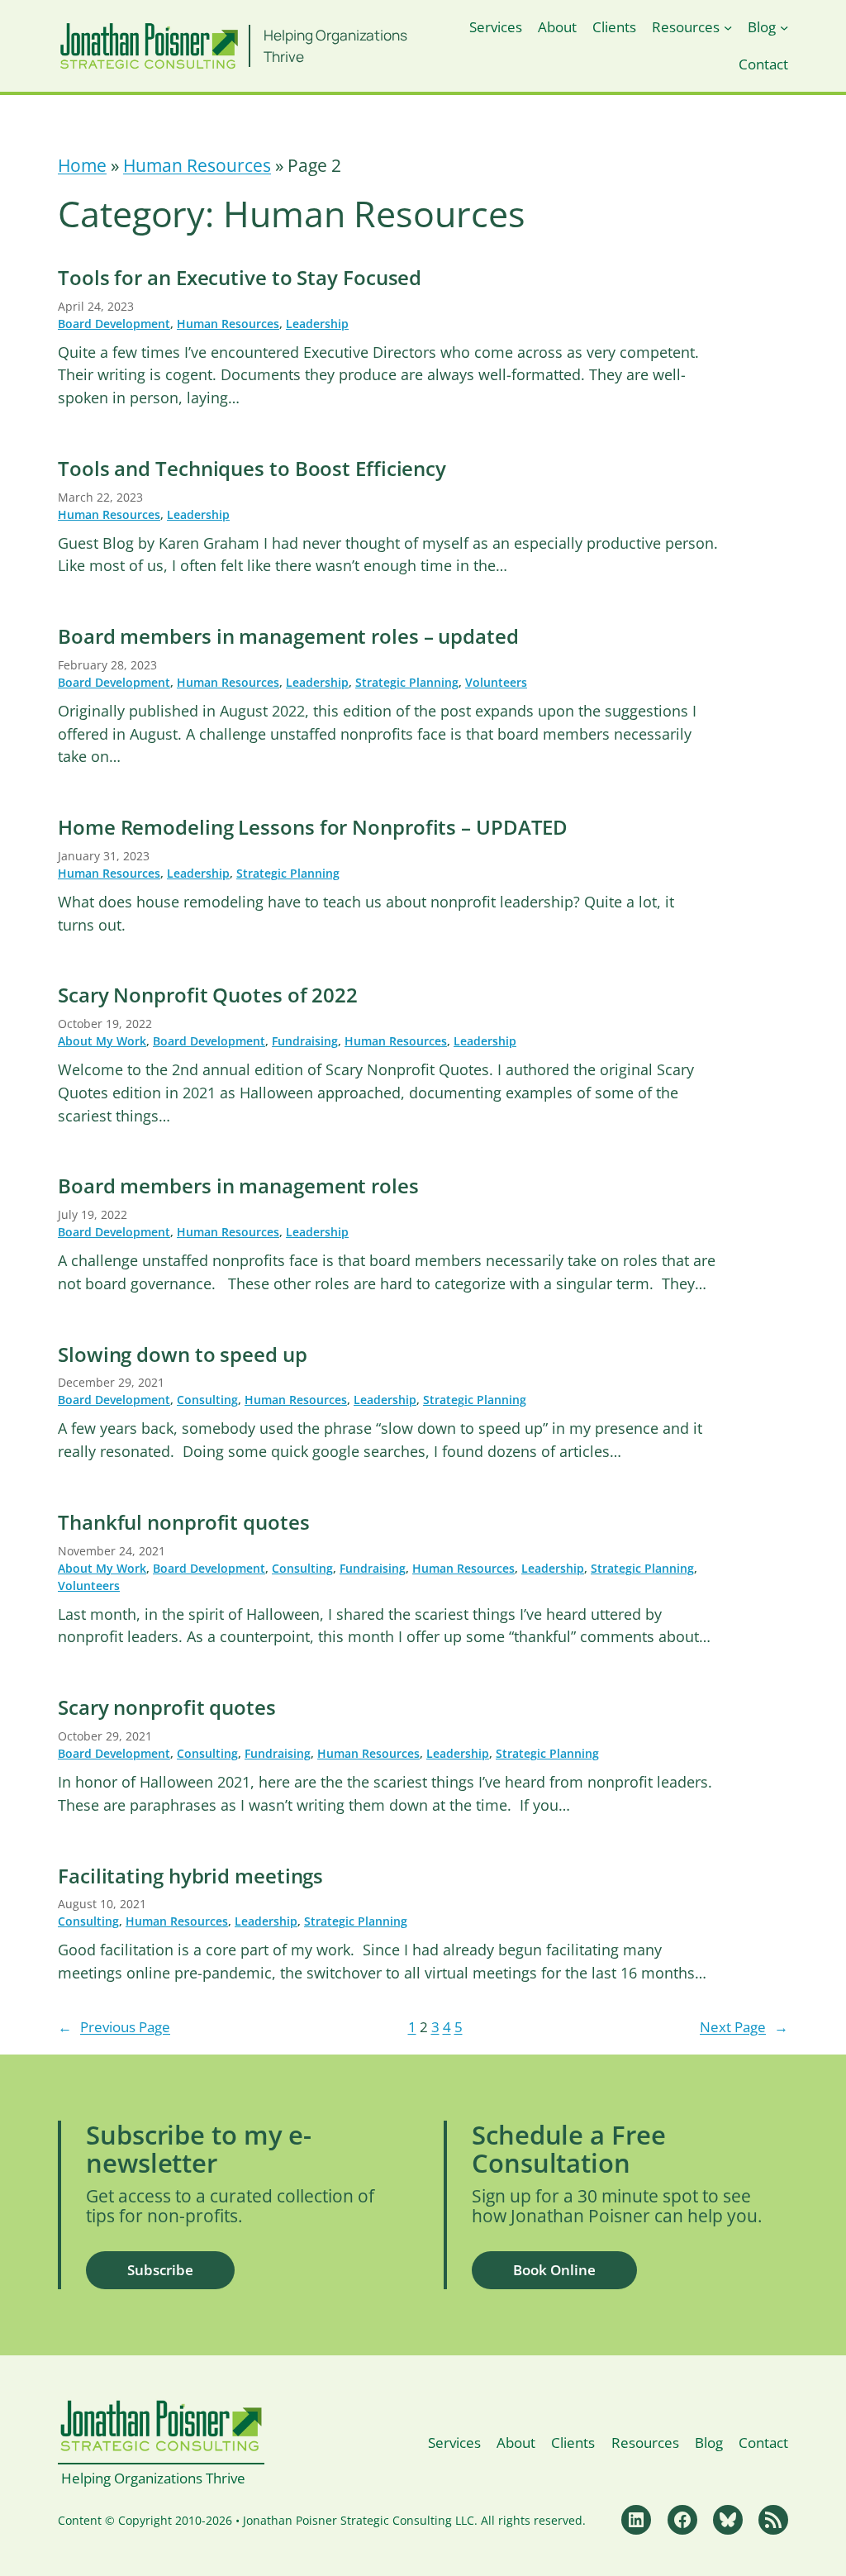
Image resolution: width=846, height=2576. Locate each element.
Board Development (114, 324)
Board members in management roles (238, 1186)
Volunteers (496, 682)
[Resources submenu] (728, 27)
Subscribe (160, 2270)
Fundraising (305, 1041)
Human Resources (197, 165)
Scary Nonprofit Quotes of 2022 (208, 995)
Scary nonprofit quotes (167, 1708)
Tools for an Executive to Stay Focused (240, 278)
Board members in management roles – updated (288, 637)
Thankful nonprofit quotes (184, 1523)
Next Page (744, 2027)
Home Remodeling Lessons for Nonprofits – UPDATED (313, 828)
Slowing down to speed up (183, 1355)
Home (82, 165)
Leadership (317, 324)
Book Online (554, 2270)
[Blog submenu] (784, 27)
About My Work (102, 1041)
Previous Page (114, 2027)
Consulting (207, 1400)
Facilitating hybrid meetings (190, 1876)
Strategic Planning (407, 682)
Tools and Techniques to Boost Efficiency (252, 469)
